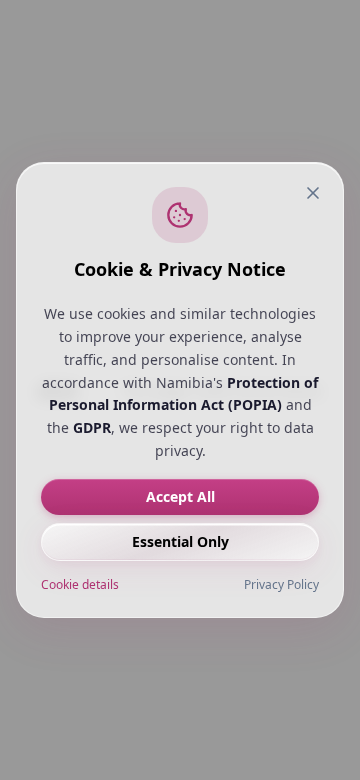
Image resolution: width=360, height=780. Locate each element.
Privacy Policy (281, 585)
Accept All (180, 496)
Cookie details (80, 585)
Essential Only (180, 541)
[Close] (313, 193)
